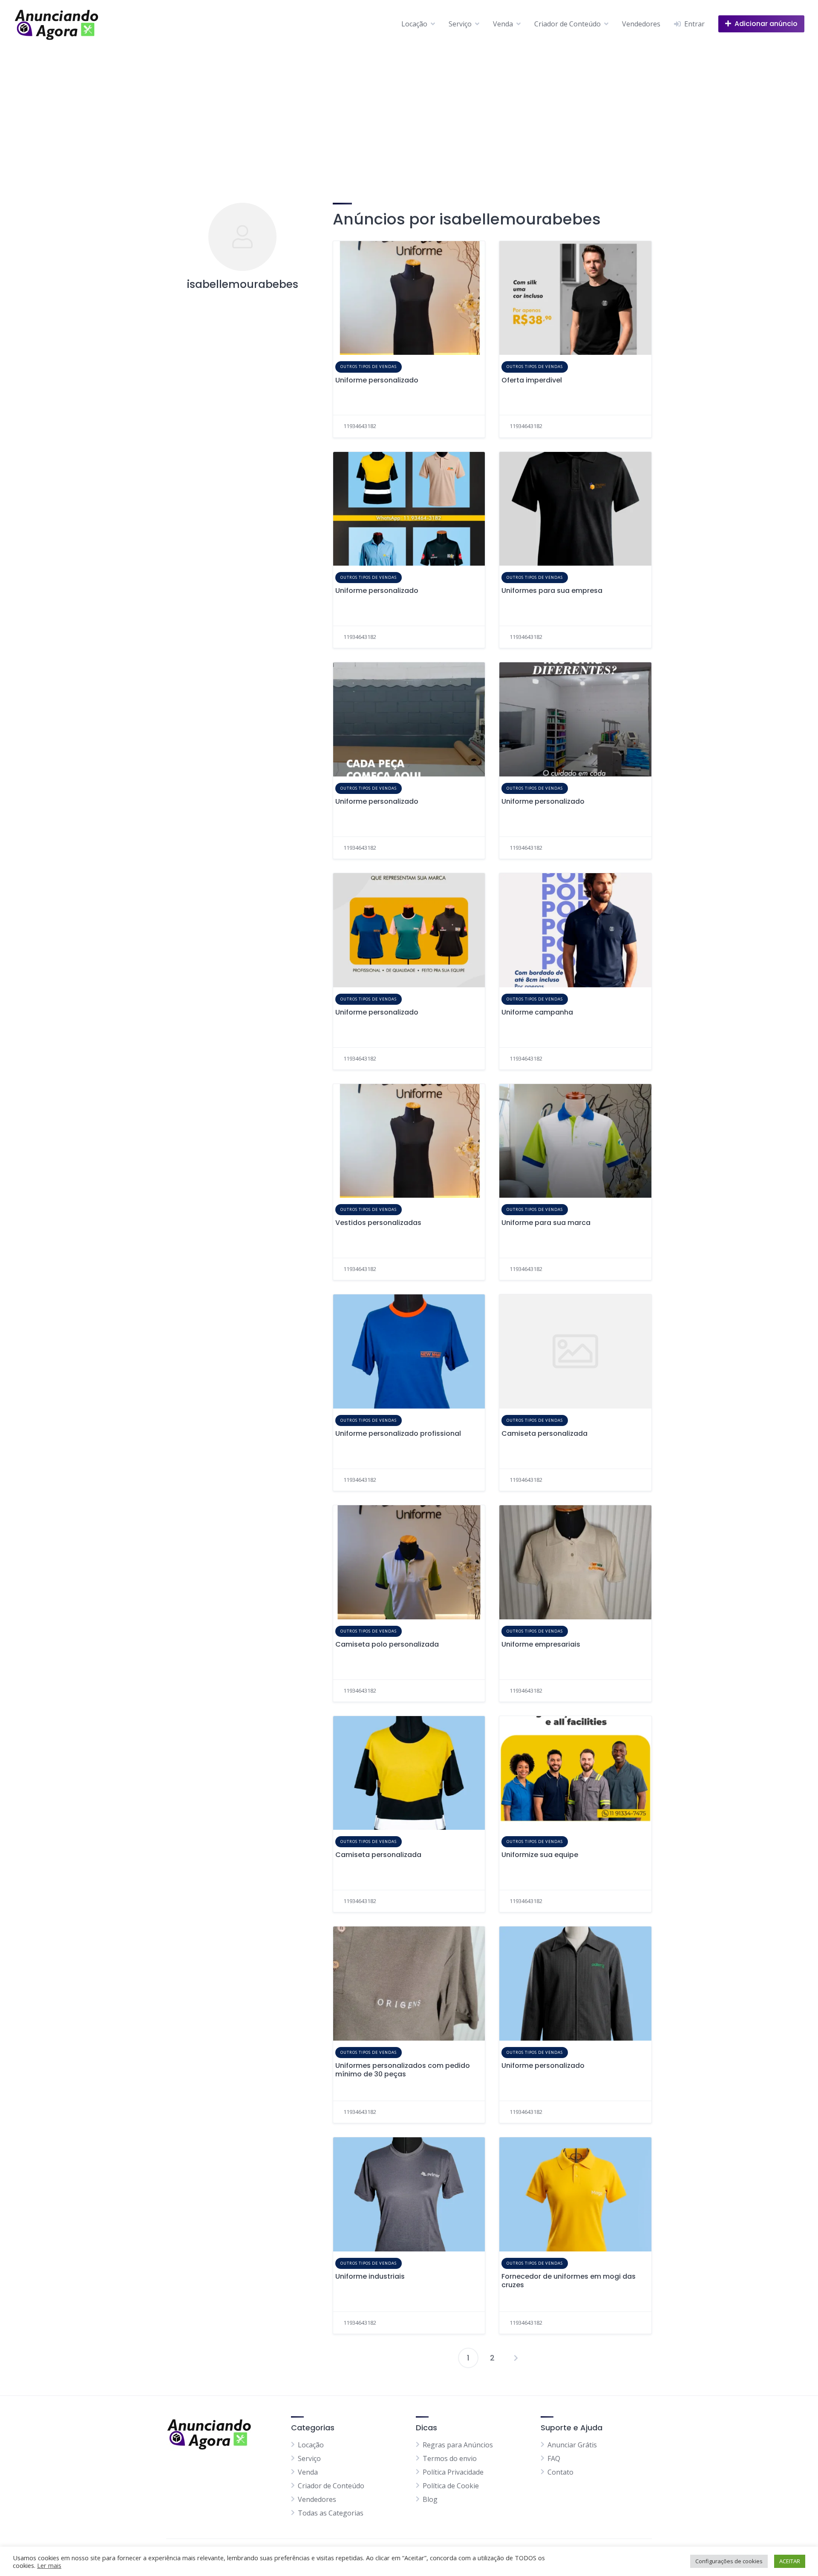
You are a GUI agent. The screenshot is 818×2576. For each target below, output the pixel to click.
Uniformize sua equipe (540, 1855)
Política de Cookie (451, 2485)
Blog (430, 2499)
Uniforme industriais (370, 2276)
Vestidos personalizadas (378, 1223)
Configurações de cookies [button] (729, 2561)
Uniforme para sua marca (546, 1223)
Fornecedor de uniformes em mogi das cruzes (569, 2281)
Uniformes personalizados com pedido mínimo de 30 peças (403, 2070)
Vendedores (641, 24)
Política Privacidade (453, 2472)
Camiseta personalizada (544, 1433)
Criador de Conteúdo (567, 24)
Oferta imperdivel (532, 380)
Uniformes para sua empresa (552, 591)
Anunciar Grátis (572, 2444)
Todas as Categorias (331, 2513)
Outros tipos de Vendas (369, 367)
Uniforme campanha (537, 1012)
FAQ (554, 2458)
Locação (414, 24)
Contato (560, 2472)
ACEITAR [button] (790, 2561)
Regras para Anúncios (458, 2444)
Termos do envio (450, 2458)
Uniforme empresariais (541, 1644)
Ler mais (49, 2565)
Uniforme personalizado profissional (398, 1433)
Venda (503, 24)
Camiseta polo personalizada (387, 1644)
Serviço (460, 24)
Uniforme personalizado (377, 380)
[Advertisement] (409, 112)
